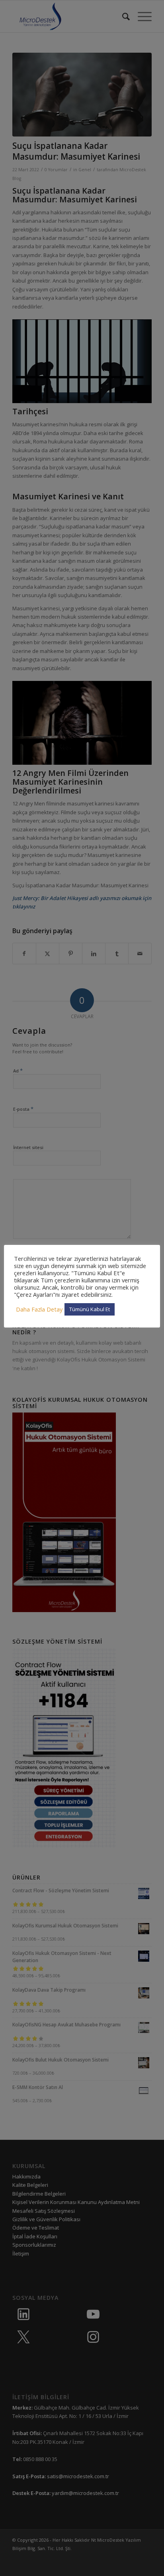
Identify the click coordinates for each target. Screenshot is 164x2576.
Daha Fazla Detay (39, 1309)
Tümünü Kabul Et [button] (90, 1309)
